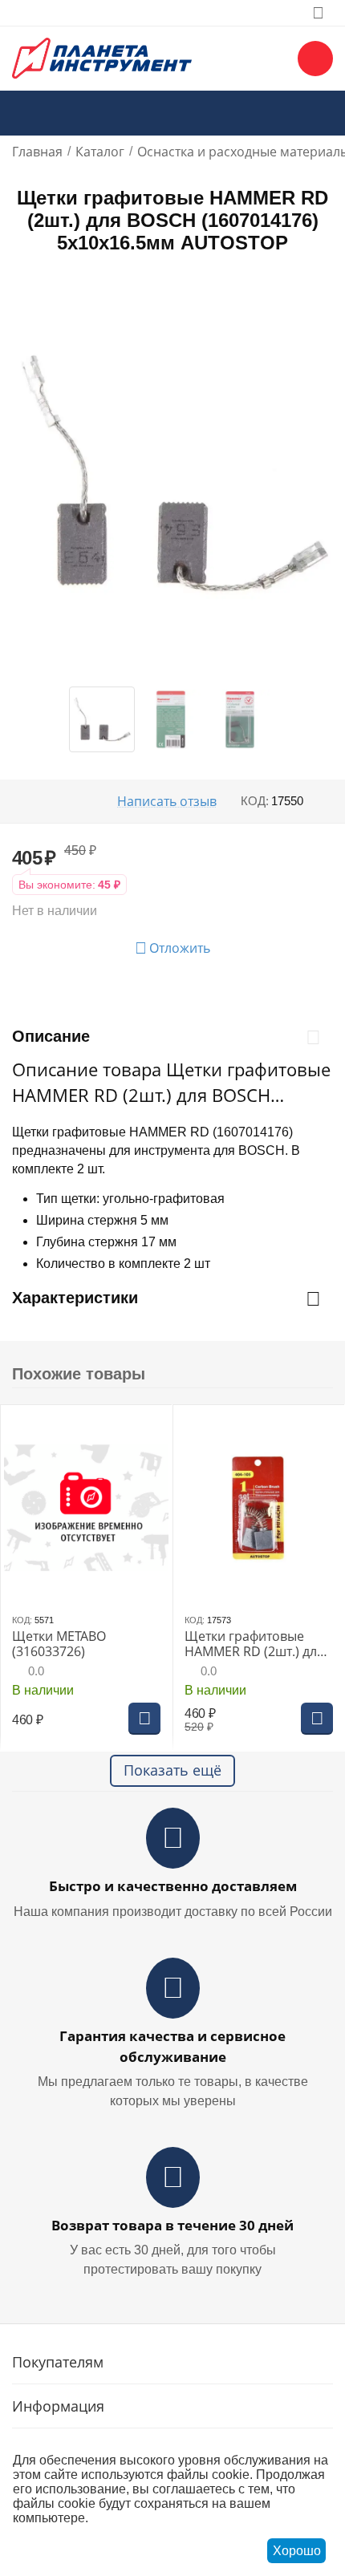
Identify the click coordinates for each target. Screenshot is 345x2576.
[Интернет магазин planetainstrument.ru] (102, 57)
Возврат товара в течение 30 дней (172, 2225)
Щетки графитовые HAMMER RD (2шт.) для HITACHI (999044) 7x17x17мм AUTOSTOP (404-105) (254, 1644)
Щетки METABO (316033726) (59, 1644)
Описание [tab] (51, 1036)
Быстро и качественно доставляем (173, 1886)
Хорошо (297, 2551)
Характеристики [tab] (75, 1298)
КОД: (255, 801)
